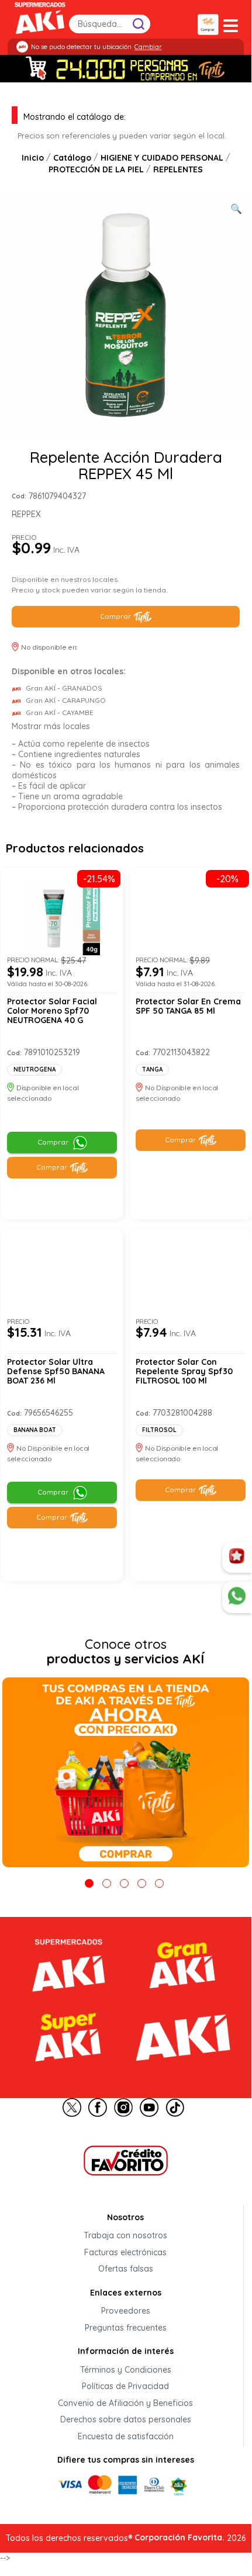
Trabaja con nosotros (125, 2236)
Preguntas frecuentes (126, 2328)
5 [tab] (159, 1883)
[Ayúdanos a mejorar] (237, 1558)
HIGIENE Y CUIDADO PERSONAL (162, 158)
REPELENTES (178, 169)
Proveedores (126, 2311)
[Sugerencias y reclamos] (237, 1597)
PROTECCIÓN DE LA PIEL (96, 169)
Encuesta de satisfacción (126, 2436)
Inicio (33, 158)
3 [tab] (124, 1883)
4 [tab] (142, 1883)
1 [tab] (89, 1883)
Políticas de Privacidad (125, 2387)
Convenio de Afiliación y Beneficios (125, 2403)
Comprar (115, 616)
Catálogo (72, 158)
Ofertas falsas (126, 2269)
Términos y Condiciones (126, 2370)
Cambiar (148, 47)
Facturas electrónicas (125, 2252)
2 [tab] (107, 1883)
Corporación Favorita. (179, 2537)
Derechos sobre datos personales (126, 2420)
